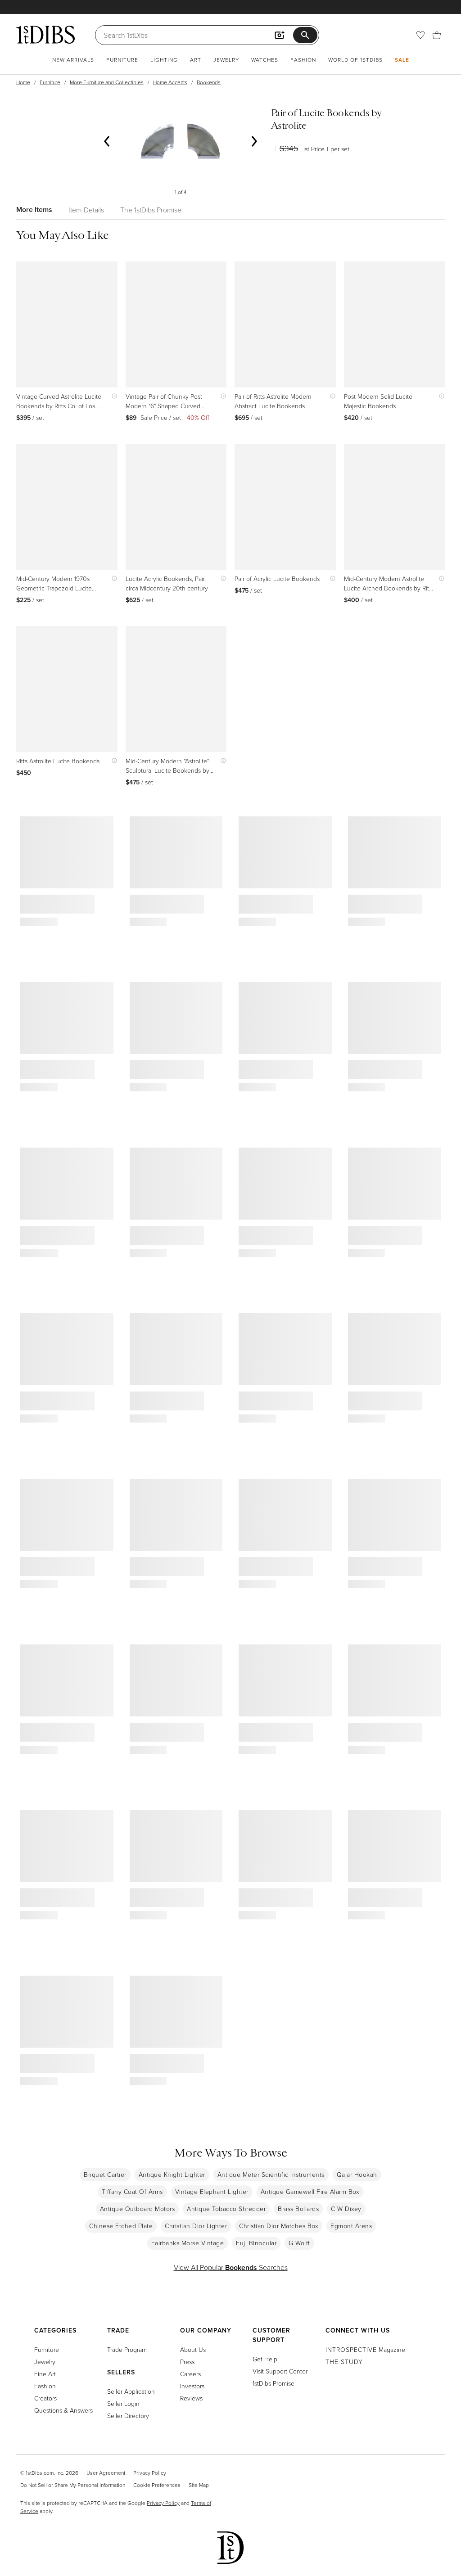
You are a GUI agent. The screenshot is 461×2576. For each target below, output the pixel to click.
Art (196, 60)
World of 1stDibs (355, 60)
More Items (34, 209)
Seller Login (123, 2403)
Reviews (191, 2398)
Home (23, 82)
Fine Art (45, 2374)
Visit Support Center (280, 2371)
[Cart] (437, 35)
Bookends (209, 82)
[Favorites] (420, 35)
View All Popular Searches (231, 2267)
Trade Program (127, 2349)
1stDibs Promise (273, 2383)
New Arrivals (73, 60)
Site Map (199, 2485)
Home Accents (170, 82)
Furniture (122, 60)
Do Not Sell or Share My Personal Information (73, 2485)
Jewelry (226, 60)
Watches (265, 60)
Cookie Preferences (157, 2485)
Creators (45, 2398)
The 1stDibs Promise (151, 210)
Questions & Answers (63, 2410)
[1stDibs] (45, 35)
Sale (402, 60)
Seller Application (131, 2391)
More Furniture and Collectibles (107, 82)
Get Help (265, 2359)
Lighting (164, 60)
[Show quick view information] (112, 396)
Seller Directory (128, 2416)
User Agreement (106, 2473)
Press (187, 2362)
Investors (192, 2386)
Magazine (365, 2349)
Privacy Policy (150, 2473)
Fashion (303, 60)
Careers (190, 2374)
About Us (193, 2349)
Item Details (86, 210)
